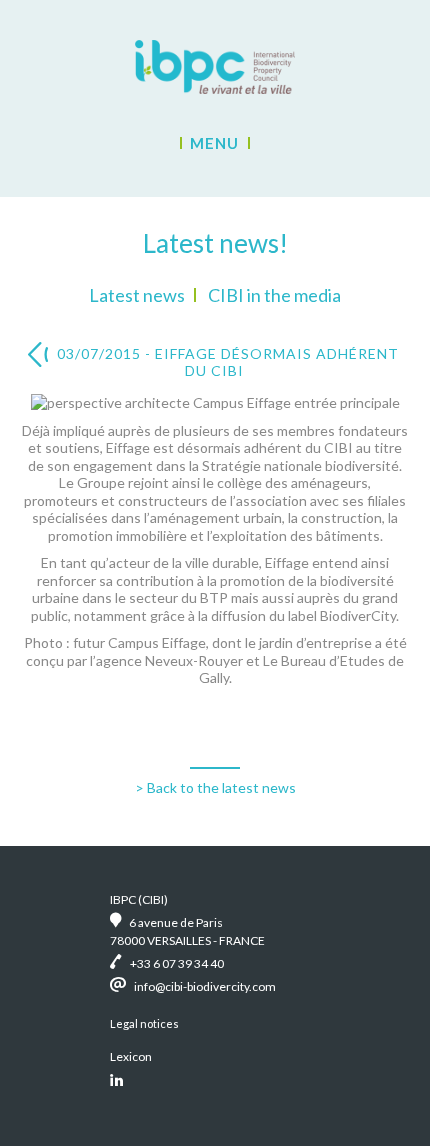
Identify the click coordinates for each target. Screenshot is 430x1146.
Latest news (137, 295)
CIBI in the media (274, 295)
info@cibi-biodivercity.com (205, 986)
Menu (214, 143)
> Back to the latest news (215, 787)
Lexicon (131, 1056)
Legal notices (144, 1023)
